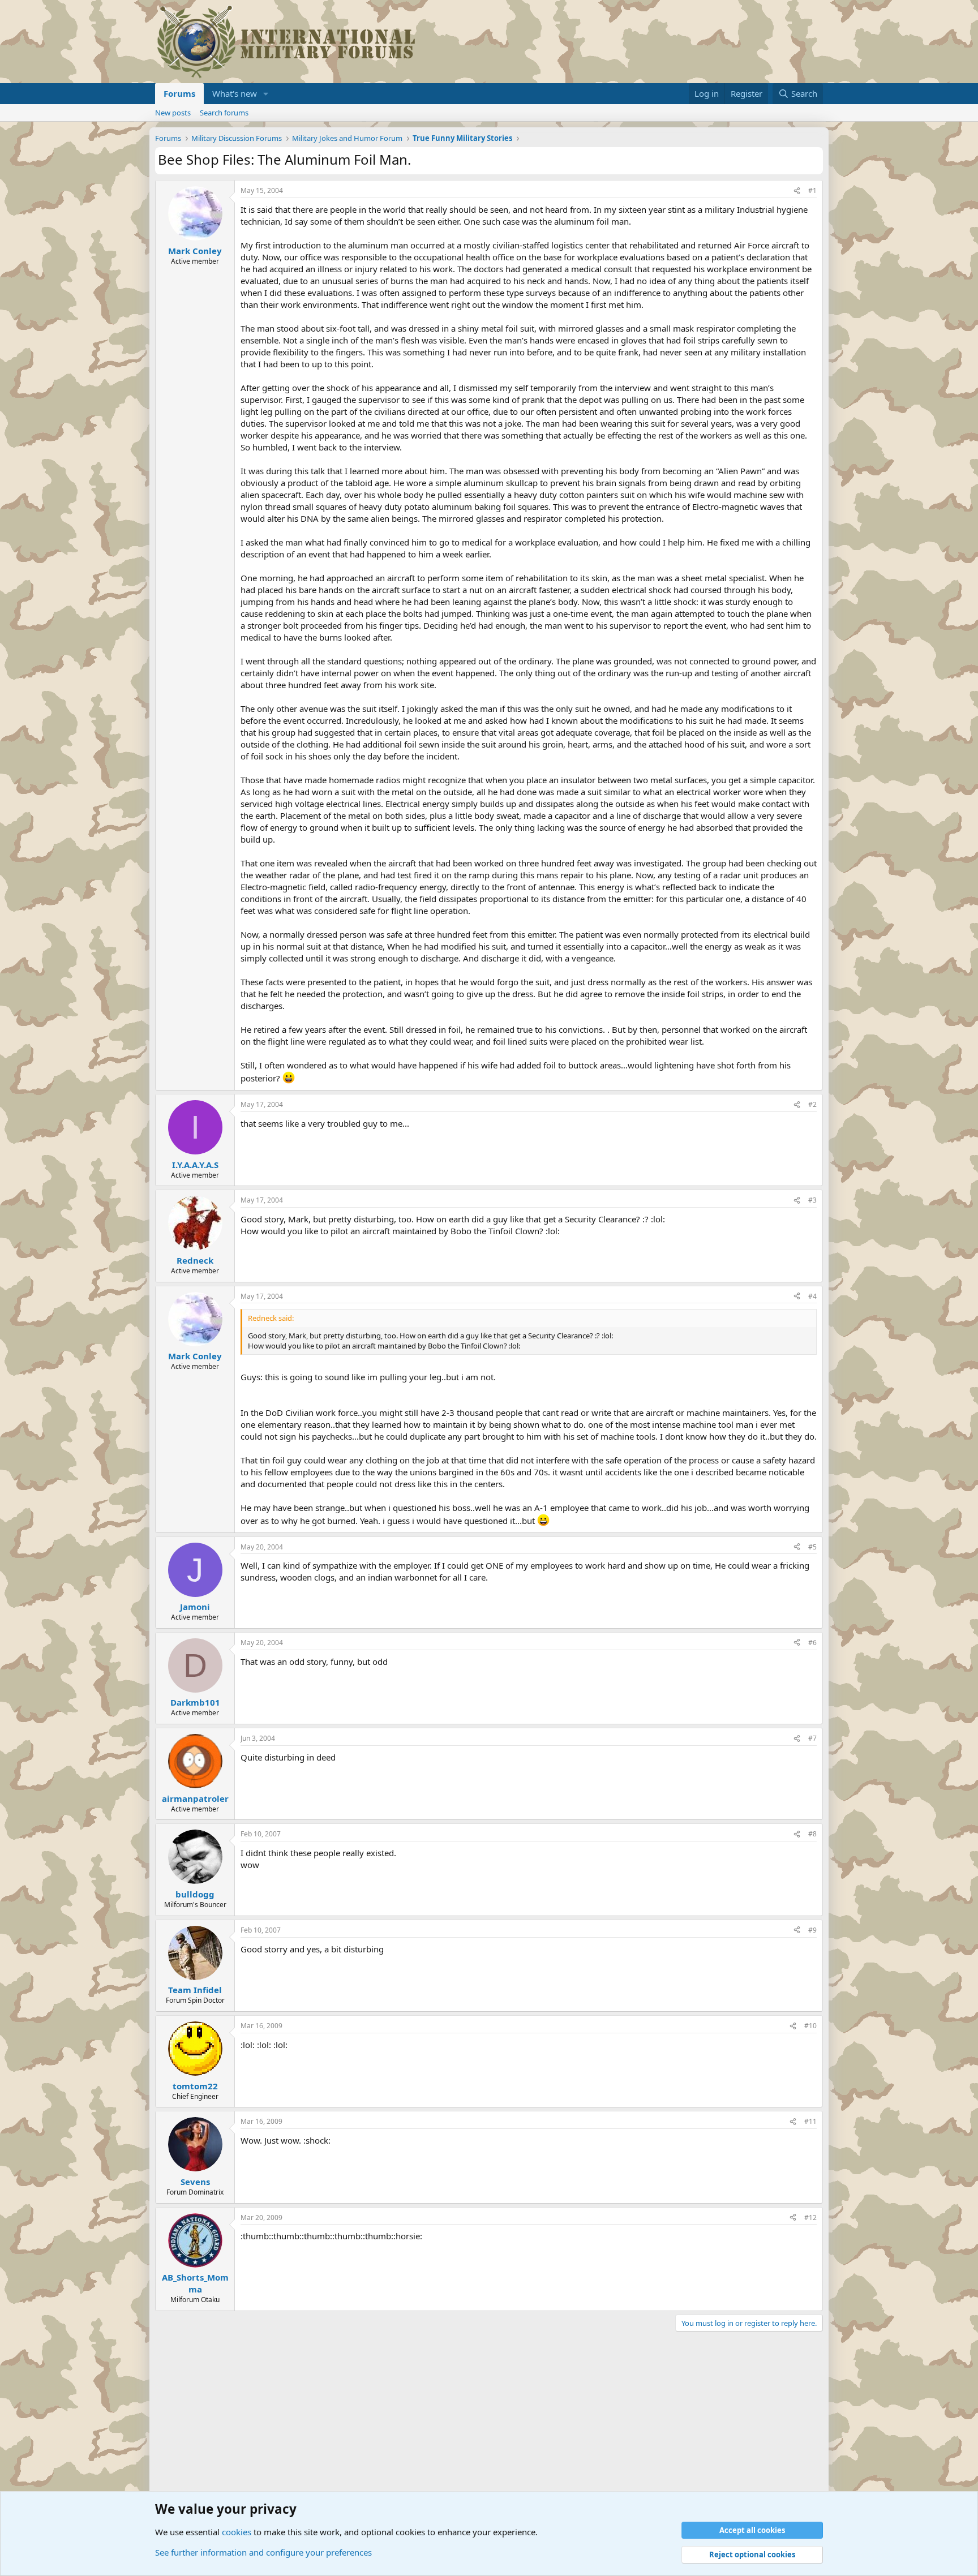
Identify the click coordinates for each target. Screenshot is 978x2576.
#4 (812, 1296)
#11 (810, 2121)
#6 (812, 1643)
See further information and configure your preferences (263, 2552)
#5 (812, 1547)
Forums (179, 93)
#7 (812, 1738)
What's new (235, 93)
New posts (173, 113)
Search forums (224, 113)
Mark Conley (195, 251)
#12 (810, 2217)
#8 (812, 1834)
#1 (812, 190)
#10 (810, 2026)
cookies (237, 2532)
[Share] (797, 191)
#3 (812, 1200)
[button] (266, 94)
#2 (812, 1104)
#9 (812, 1930)
